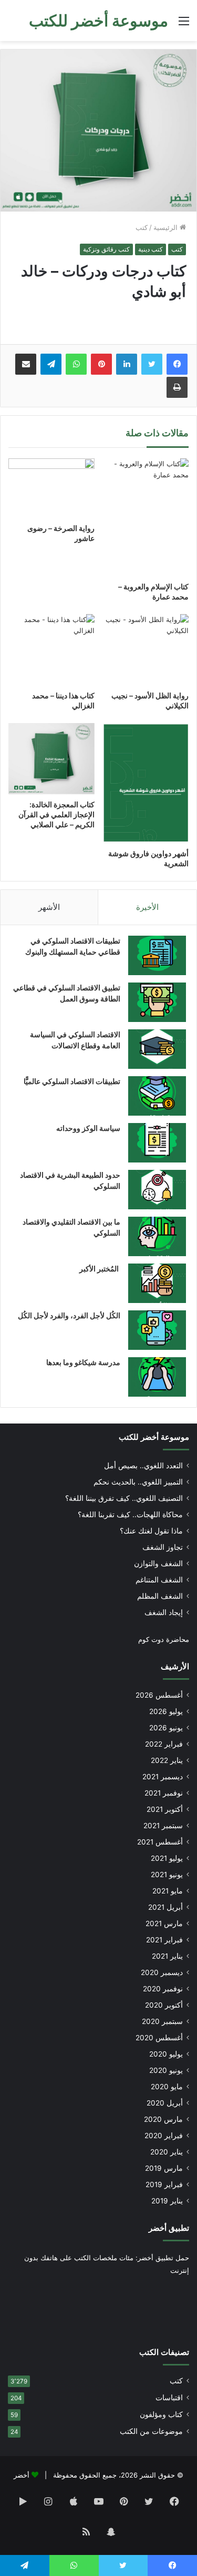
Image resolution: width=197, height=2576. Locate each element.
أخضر (22, 2475)
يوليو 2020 (166, 2054)
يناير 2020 (167, 2152)
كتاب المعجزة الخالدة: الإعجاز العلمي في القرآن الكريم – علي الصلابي (56, 814)
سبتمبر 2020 (162, 2021)
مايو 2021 (168, 1891)
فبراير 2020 (164, 2136)
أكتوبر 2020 (164, 2005)
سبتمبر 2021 (163, 1826)
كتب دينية (151, 249)
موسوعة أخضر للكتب (154, 1437)
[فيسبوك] (177, 364)
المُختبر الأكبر (100, 1269)
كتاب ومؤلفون (161, 2414)
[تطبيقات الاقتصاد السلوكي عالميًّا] (157, 1096)
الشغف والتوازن (158, 1563)
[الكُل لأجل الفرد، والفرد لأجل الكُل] (157, 1330)
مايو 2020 (167, 2087)
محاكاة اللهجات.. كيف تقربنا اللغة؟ (130, 1515)
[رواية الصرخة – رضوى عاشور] (51, 488)
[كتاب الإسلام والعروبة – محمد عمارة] (146, 518)
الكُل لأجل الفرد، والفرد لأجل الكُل (69, 1315)
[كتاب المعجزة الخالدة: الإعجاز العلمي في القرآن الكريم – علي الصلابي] (51, 759)
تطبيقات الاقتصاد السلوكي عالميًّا (72, 1081)
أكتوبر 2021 (165, 1809)
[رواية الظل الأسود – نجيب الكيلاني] (146, 650)
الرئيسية (167, 227)
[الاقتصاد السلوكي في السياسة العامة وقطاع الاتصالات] (157, 1049)
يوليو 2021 (167, 1858)
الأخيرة (147, 907)
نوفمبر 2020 (163, 1989)
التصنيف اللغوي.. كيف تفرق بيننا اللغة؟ (124, 1498)
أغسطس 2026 (159, 1695)
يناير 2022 (167, 1760)
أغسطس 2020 (159, 2038)
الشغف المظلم (160, 1596)
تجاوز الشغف (163, 1547)
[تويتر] (152, 364)
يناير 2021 (167, 1956)
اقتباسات (169, 2398)
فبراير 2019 (164, 2184)
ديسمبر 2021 (163, 1777)
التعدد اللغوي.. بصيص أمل (143, 1466)
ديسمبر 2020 (162, 1972)
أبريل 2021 (165, 1907)
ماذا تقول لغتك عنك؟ (151, 1531)
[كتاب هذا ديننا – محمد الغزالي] (51, 650)
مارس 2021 (164, 1923)
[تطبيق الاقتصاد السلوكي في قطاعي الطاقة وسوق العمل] (157, 1002)
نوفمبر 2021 (164, 1793)
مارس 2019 (164, 2168)
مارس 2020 (163, 2119)
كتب (142, 227)
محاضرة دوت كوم (164, 1639)
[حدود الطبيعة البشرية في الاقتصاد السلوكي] (157, 1190)
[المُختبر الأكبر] (157, 1283)
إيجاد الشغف (164, 1612)
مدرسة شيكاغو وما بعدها (83, 1362)
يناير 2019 (167, 2201)
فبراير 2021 (164, 1940)
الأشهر (49, 907)
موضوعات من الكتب (151, 2431)
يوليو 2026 (166, 1711)
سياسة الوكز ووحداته (88, 1128)
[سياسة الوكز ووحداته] (157, 1143)
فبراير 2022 (164, 1744)
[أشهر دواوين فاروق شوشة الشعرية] (146, 783)
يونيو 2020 (166, 2070)
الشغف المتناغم (159, 1580)
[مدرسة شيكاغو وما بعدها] (157, 1377)
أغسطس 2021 (160, 1842)
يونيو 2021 (167, 1875)
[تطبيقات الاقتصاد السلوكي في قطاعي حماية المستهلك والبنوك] (157, 955)
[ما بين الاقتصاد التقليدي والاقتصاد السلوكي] (157, 1236)
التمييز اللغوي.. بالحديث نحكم (138, 1482)
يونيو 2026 (166, 1728)
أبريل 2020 (165, 2103)
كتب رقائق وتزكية (106, 249)
